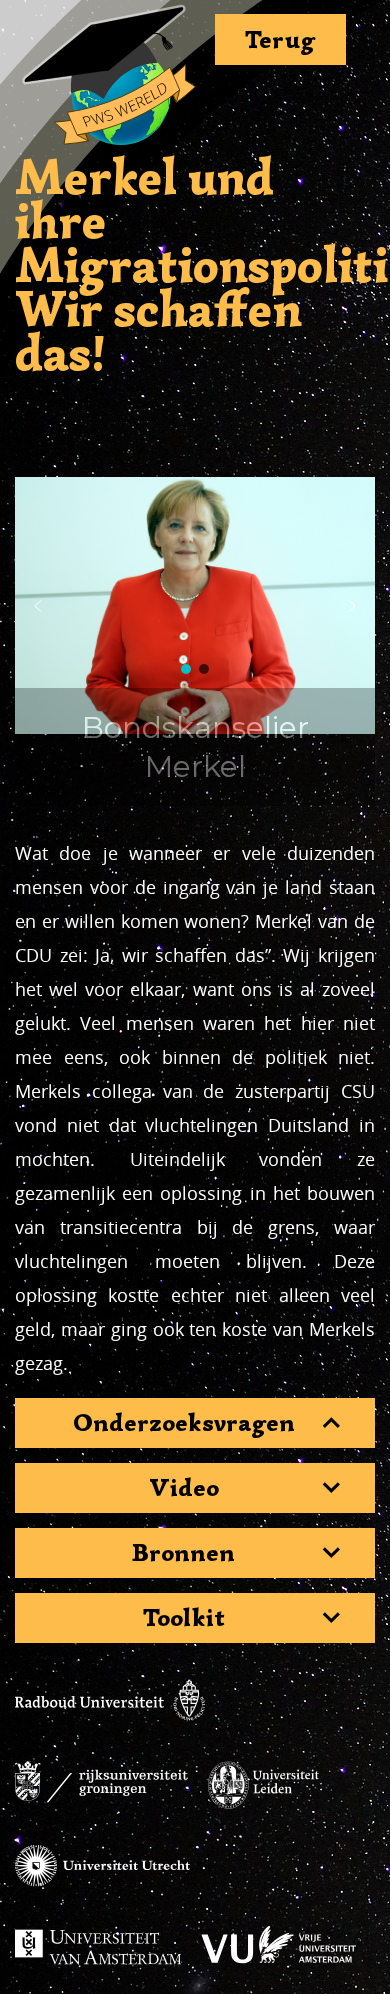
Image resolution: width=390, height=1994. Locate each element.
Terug (280, 39)
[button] (38, 606)
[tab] (195, 1423)
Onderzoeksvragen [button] (184, 1423)
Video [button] (184, 1488)
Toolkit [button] (184, 1618)
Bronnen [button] (183, 1553)
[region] (195, 606)
